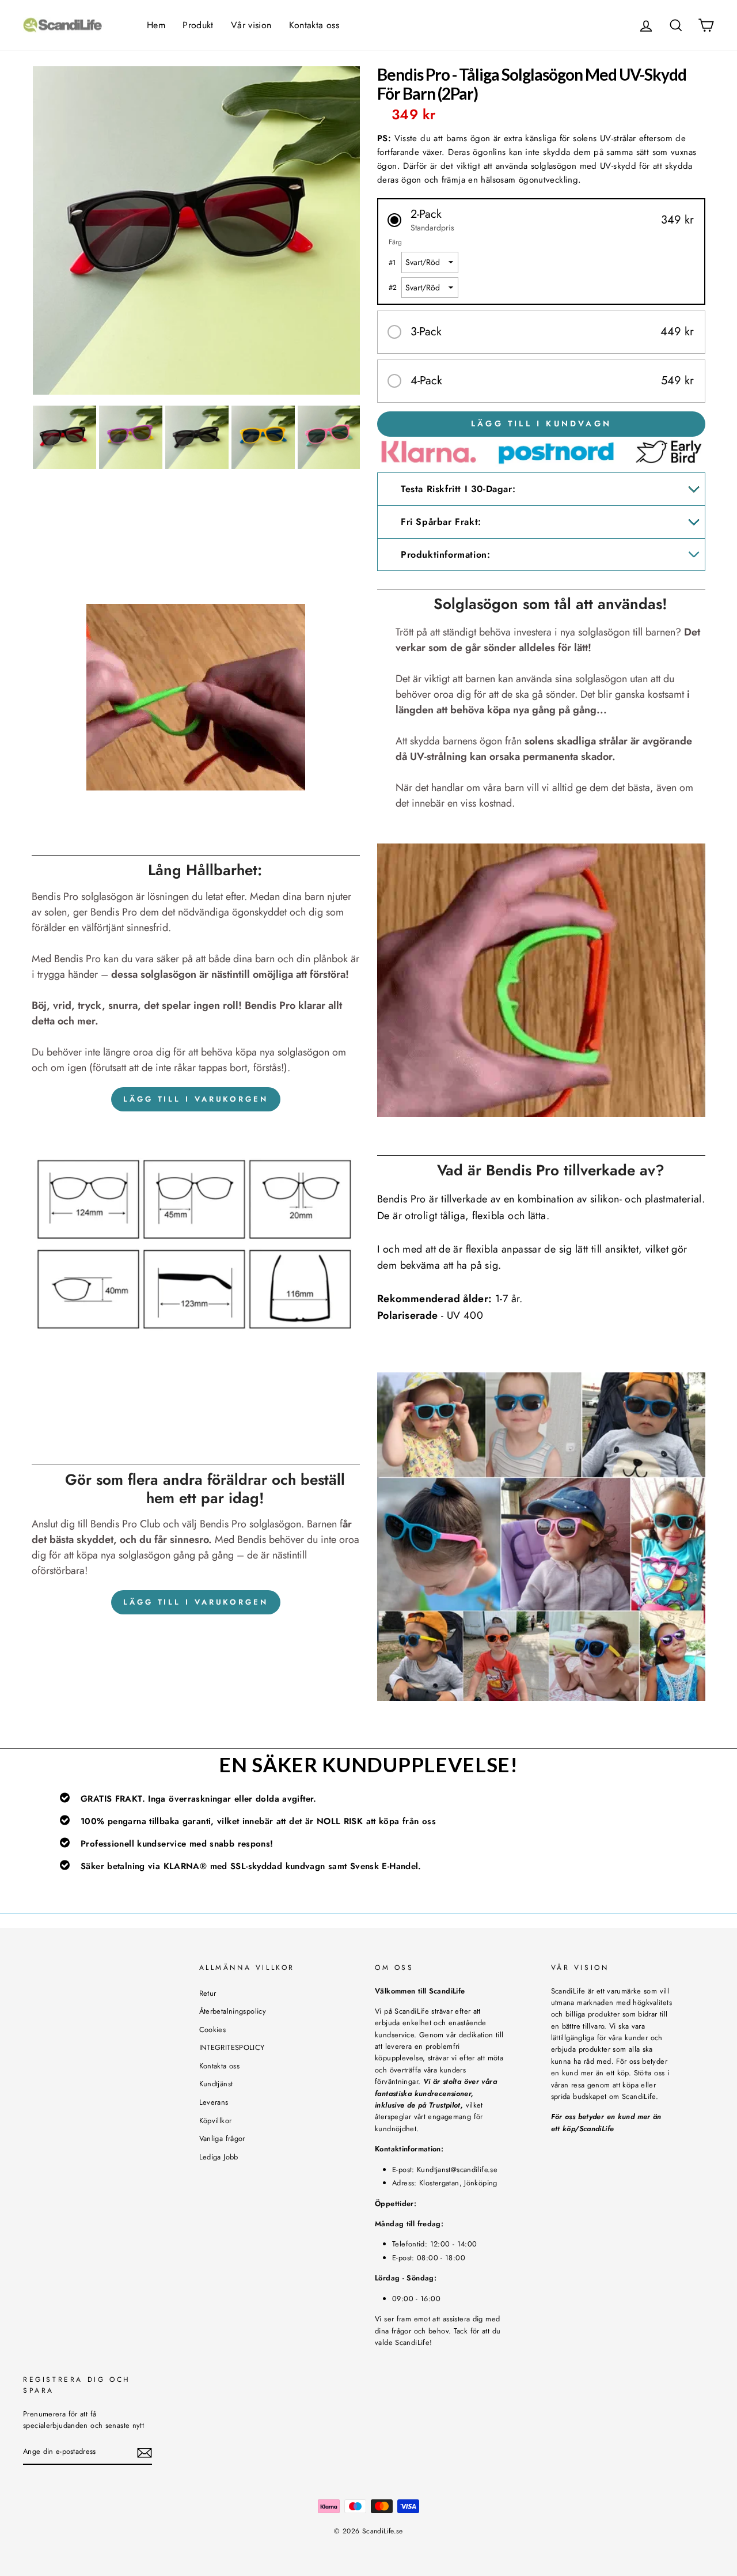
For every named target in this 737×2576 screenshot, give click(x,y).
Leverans (214, 2102)
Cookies (213, 2030)
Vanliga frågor (222, 2138)
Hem (156, 25)
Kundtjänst (216, 2084)
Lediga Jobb (219, 2157)
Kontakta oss (314, 25)
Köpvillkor (216, 2121)
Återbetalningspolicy (233, 2011)
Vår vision (251, 25)
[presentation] (21, 230)
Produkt (198, 25)
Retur (208, 1993)
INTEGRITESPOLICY (232, 2047)
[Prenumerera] (145, 2453)
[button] (541, 220)
